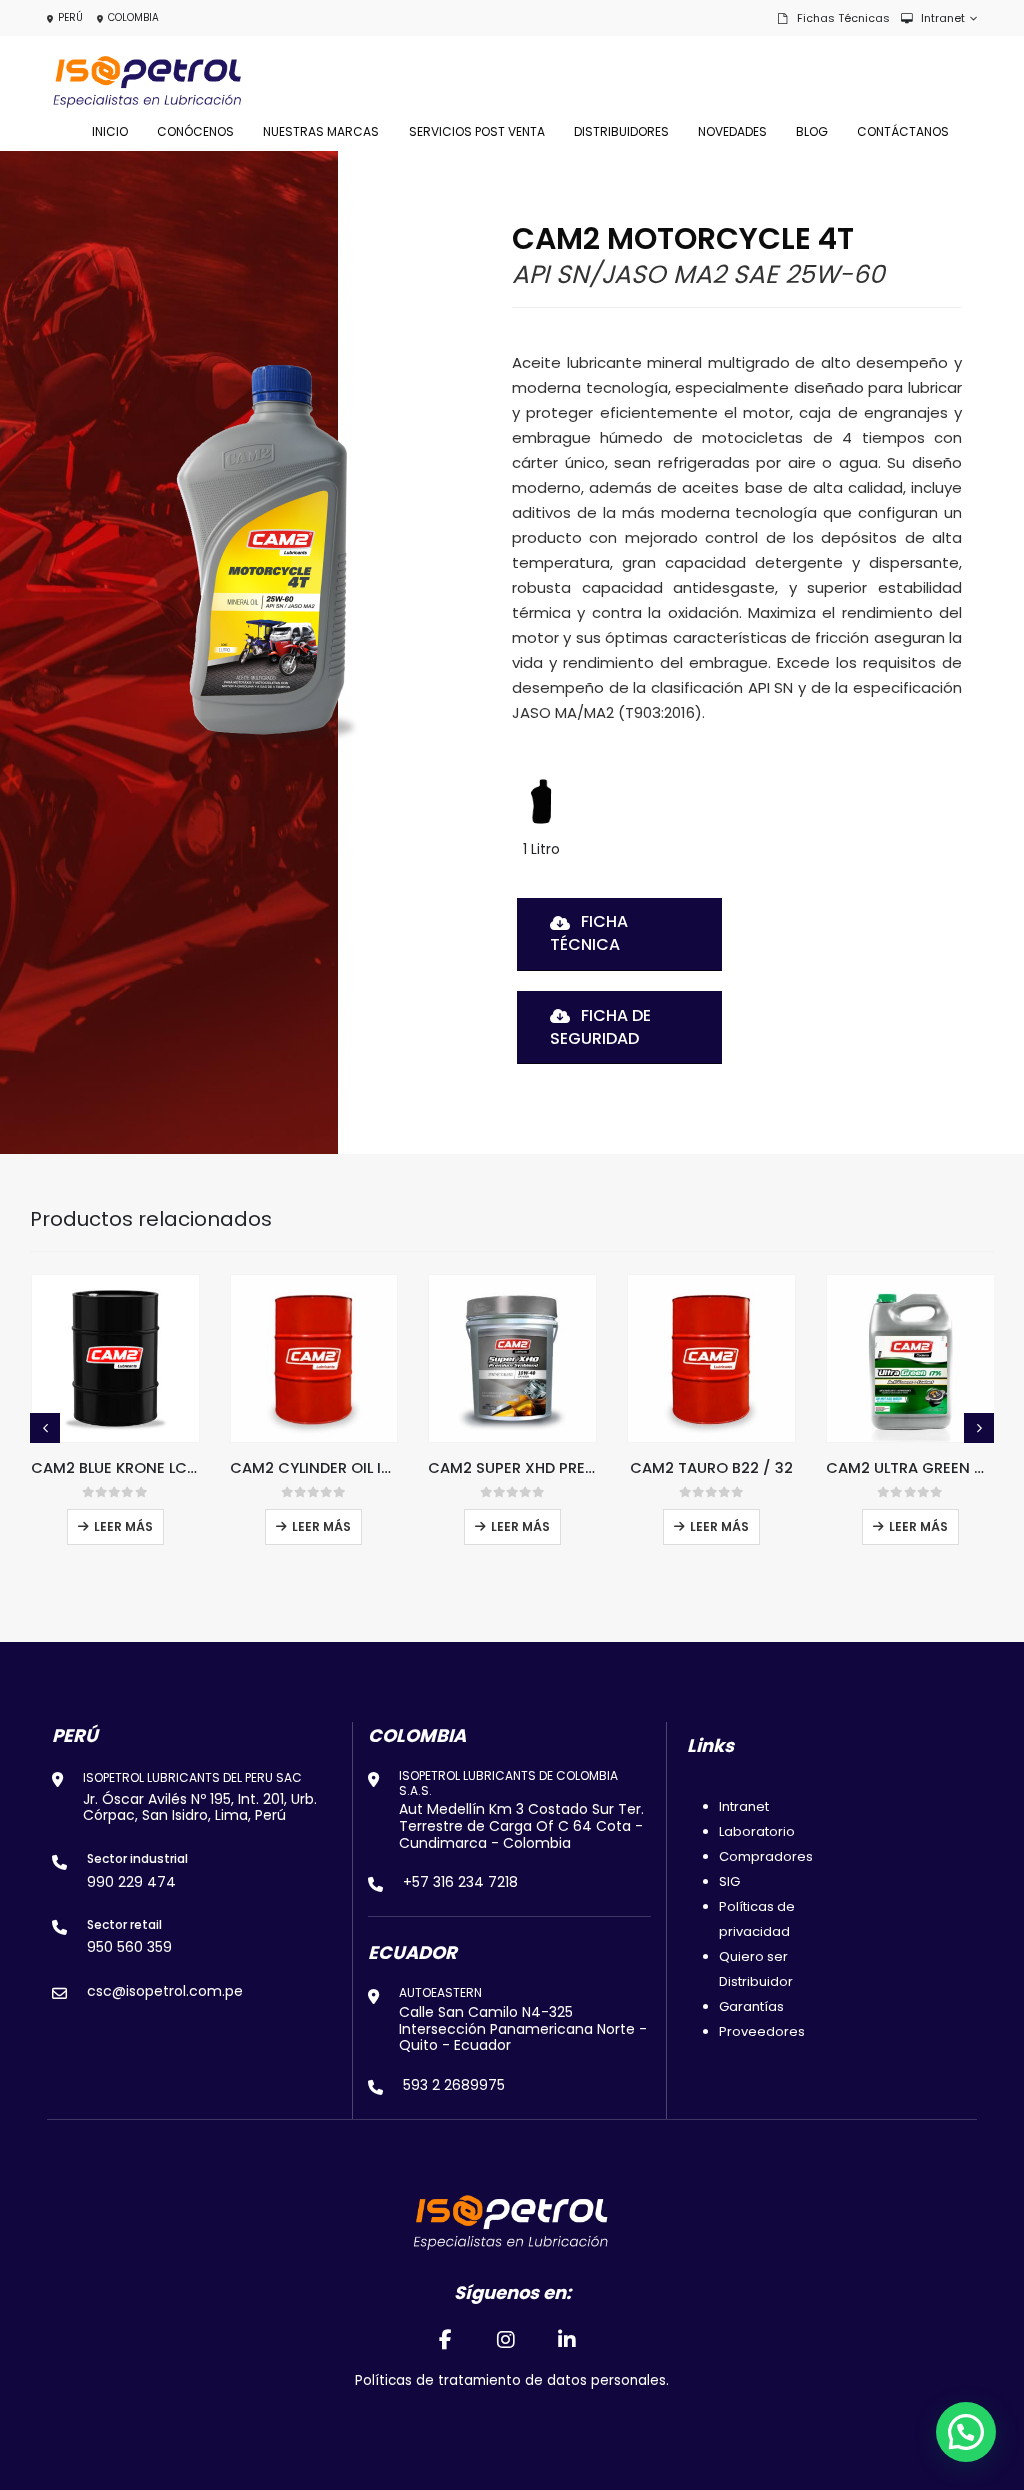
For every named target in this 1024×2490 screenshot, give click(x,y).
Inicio (110, 131)
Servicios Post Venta (477, 131)
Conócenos (195, 131)
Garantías (751, 2006)
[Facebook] (445, 2339)
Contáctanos (903, 131)
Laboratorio (757, 1831)
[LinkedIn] (568, 2339)
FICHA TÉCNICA (589, 933)
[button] (45, 1428)
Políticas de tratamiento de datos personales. (512, 2380)
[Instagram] (506, 2339)
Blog (812, 131)
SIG (729, 1881)
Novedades (732, 131)
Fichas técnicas (843, 18)
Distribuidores (621, 131)
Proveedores (762, 2031)
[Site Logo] (147, 82)
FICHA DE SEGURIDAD (600, 1027)
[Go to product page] (115, 1358)
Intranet (943, 18)
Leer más (123, 1526)
